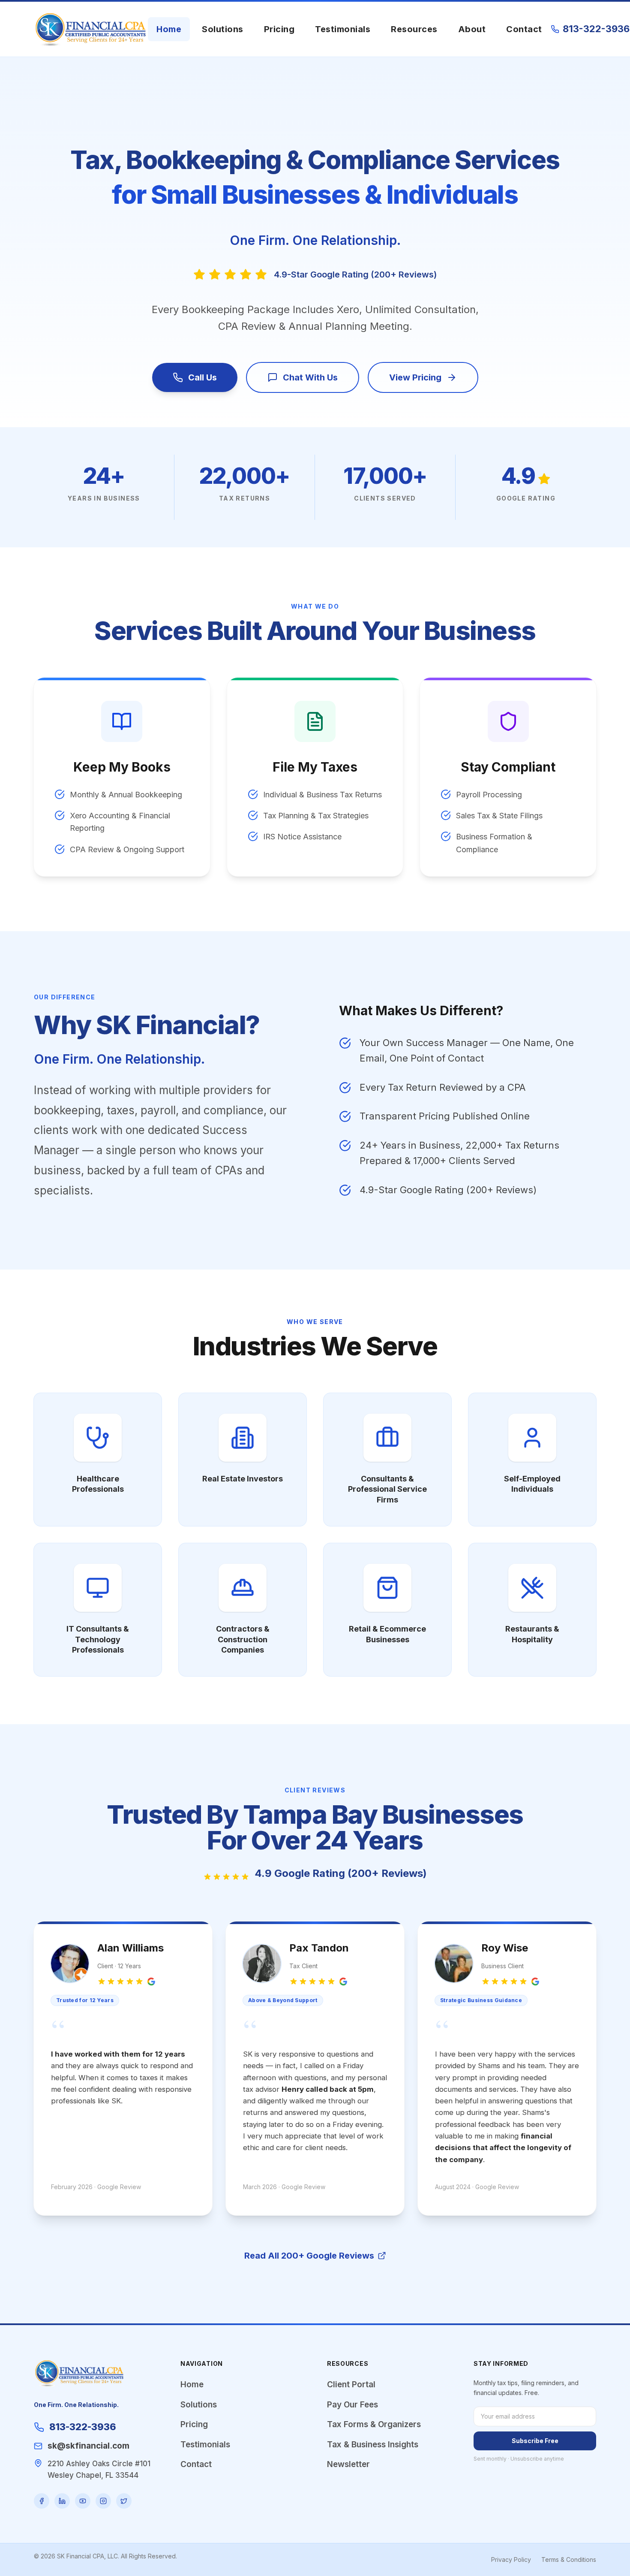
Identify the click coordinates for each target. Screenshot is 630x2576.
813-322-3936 (596, 29)
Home (169, 29)
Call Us (202, 377)
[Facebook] (42, 2501)
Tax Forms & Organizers (374, 2424)
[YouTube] (83, 2501)
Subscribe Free (535, 2441)
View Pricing (415, 377)
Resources (414, 29)
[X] (124, 2501)
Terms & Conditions (569, 2559)
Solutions (223, 29)
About (472, 29)
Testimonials (343, 29)
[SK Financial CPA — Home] (91, 29)
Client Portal (351, 2384)
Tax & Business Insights (373, 2445)
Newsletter (348, 2464)
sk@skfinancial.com (88, 2446)
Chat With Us (310, 377)
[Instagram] (103, 2501)
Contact (524, 29)
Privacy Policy (511, 2559)
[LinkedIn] (62, 2501)
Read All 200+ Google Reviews (309, 2256)
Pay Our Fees (352, 2405)
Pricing (279, 29)
